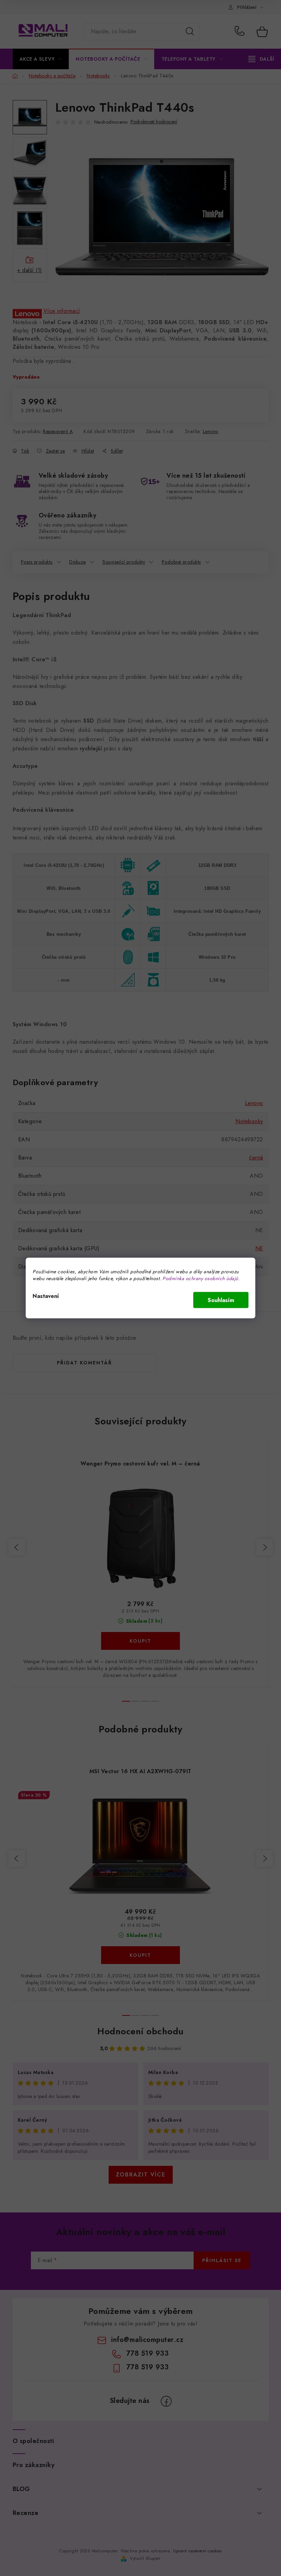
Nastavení (46, 1296)
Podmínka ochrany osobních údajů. (201, 1278)
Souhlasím (221, 1300)
